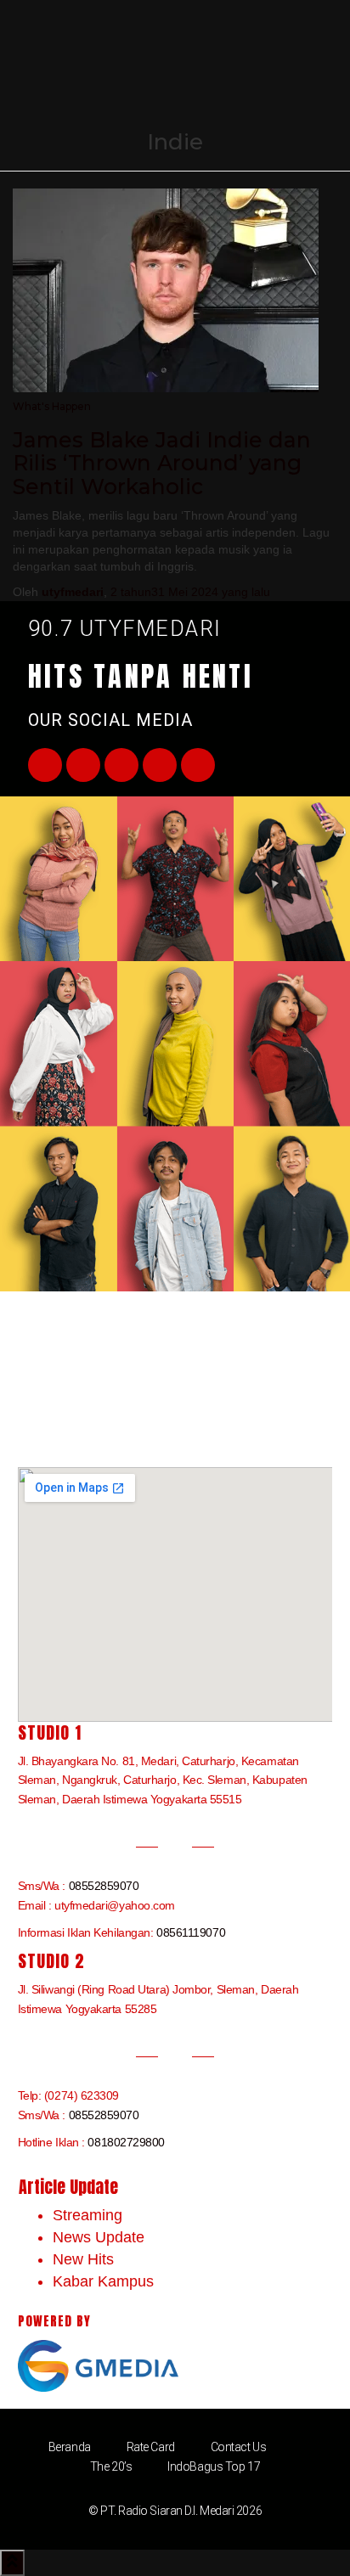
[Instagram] (160, 765)
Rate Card (151, 2447)
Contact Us (239, 2447)
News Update (99, 2237)
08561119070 (191, 1932)
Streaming (87, 2215)
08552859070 (104, 1886)
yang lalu (190, 592)
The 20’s (111, 2466)
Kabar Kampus (103, 2281)
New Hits (83, 2259)
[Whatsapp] (198, 765)
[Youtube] (121, 765)
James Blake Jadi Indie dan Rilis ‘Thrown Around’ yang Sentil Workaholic (162, 463)
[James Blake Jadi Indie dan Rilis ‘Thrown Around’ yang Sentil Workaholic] (166, 289)
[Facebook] (45, 765)
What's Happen (52, 406)
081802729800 (126, 2142)
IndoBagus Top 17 (214, 2466)
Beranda (70, 2447)
